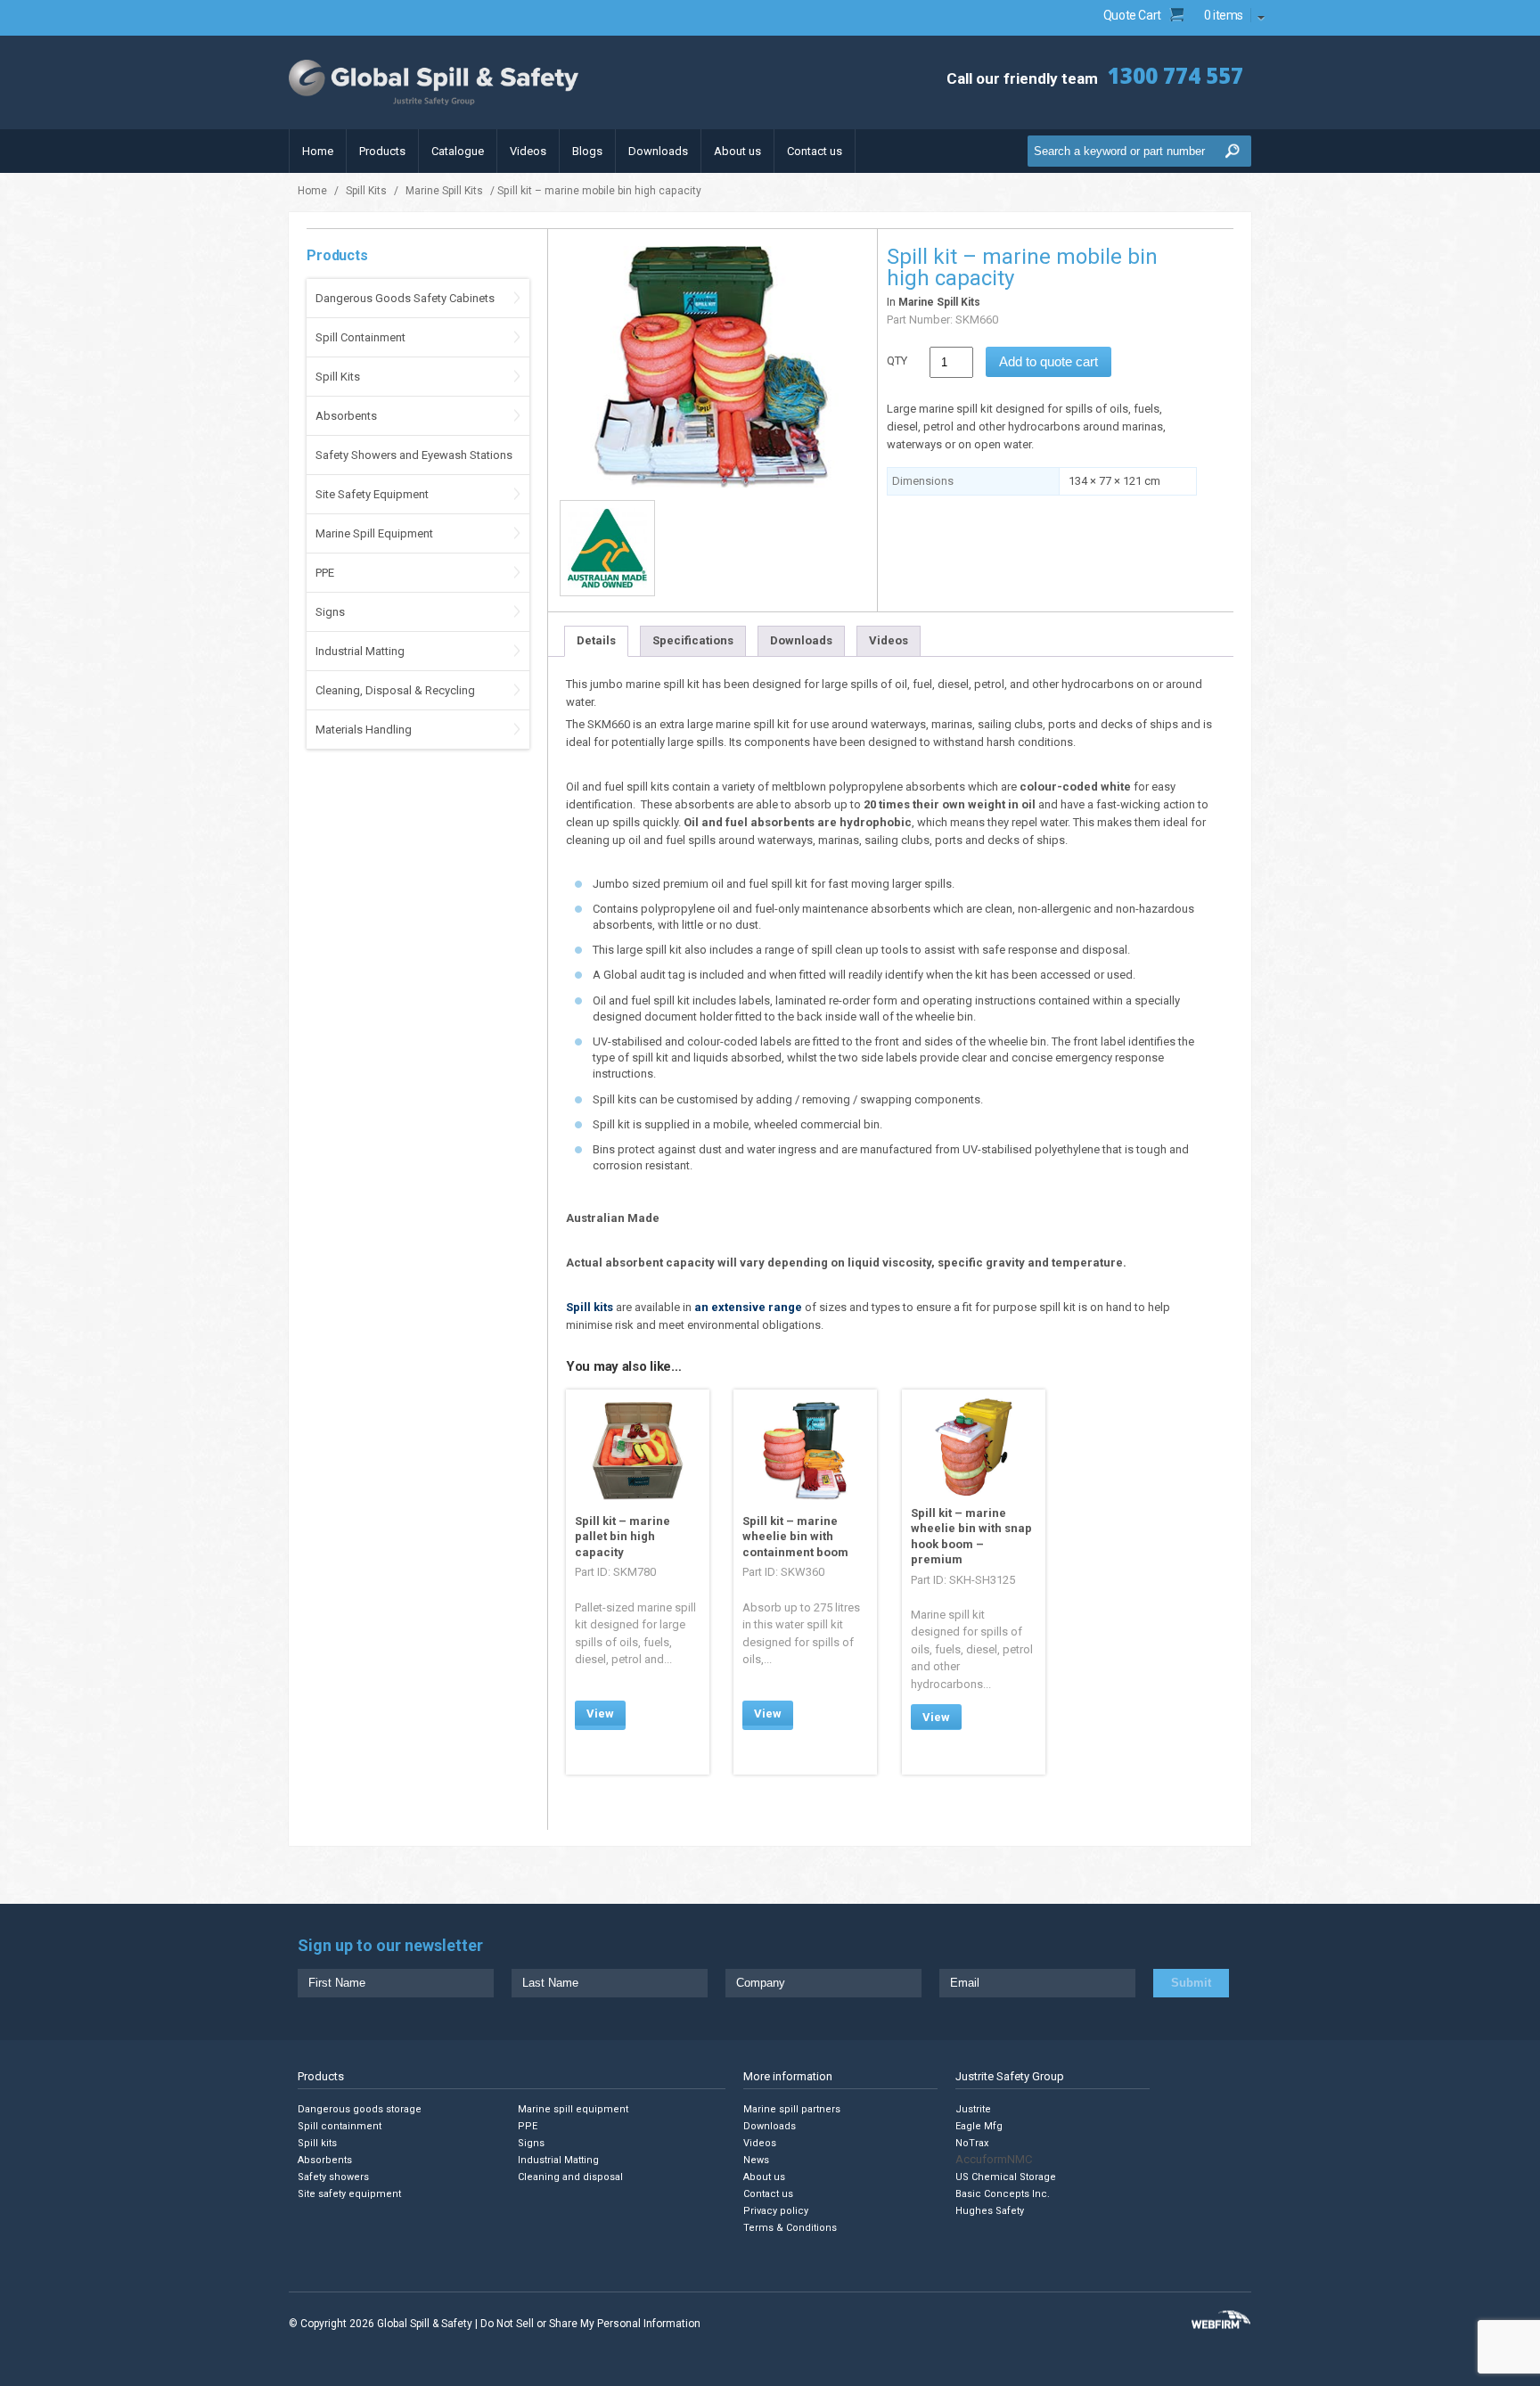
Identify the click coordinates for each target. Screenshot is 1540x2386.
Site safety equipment (349, 2194)
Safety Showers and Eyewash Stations (414, 455)
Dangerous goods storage (360, 2109)
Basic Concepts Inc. (1003, 2194)
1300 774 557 (1175, 75)
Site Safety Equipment (372, 494)
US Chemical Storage (1006, 2177)
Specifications (693, 640)
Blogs (587, 151)
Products (382, 151)
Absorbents (346, 416)
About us (737, 151)
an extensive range (748, 1307)
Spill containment (340, 2126)
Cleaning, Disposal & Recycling (395, 690)
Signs (330, 612)
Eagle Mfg (979, 2126)
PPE (325, 573)
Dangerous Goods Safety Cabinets (405, 298)
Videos (528, 151)
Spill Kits (366, 191)
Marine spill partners (792, 2109)
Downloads (658, 151)
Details (596, 640)
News (756, 2160)
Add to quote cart (1049, 361)
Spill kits (590, 1307)
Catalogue (458, 151)
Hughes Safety (990, 2211)
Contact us (815, 151)
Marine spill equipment (573, 2109)
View (600, 1714)
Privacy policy (776, 2211)
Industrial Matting (360, 651)
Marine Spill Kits (444, 191)
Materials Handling (364, 730)
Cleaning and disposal (570, 2177)
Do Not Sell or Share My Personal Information (590, 2324)
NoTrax (972, 2143)
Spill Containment (360, 337)
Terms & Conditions (790, 2228)
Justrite (973, 2109)
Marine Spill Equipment (374, 533)
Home (318, 151)
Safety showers (333, 2177)
